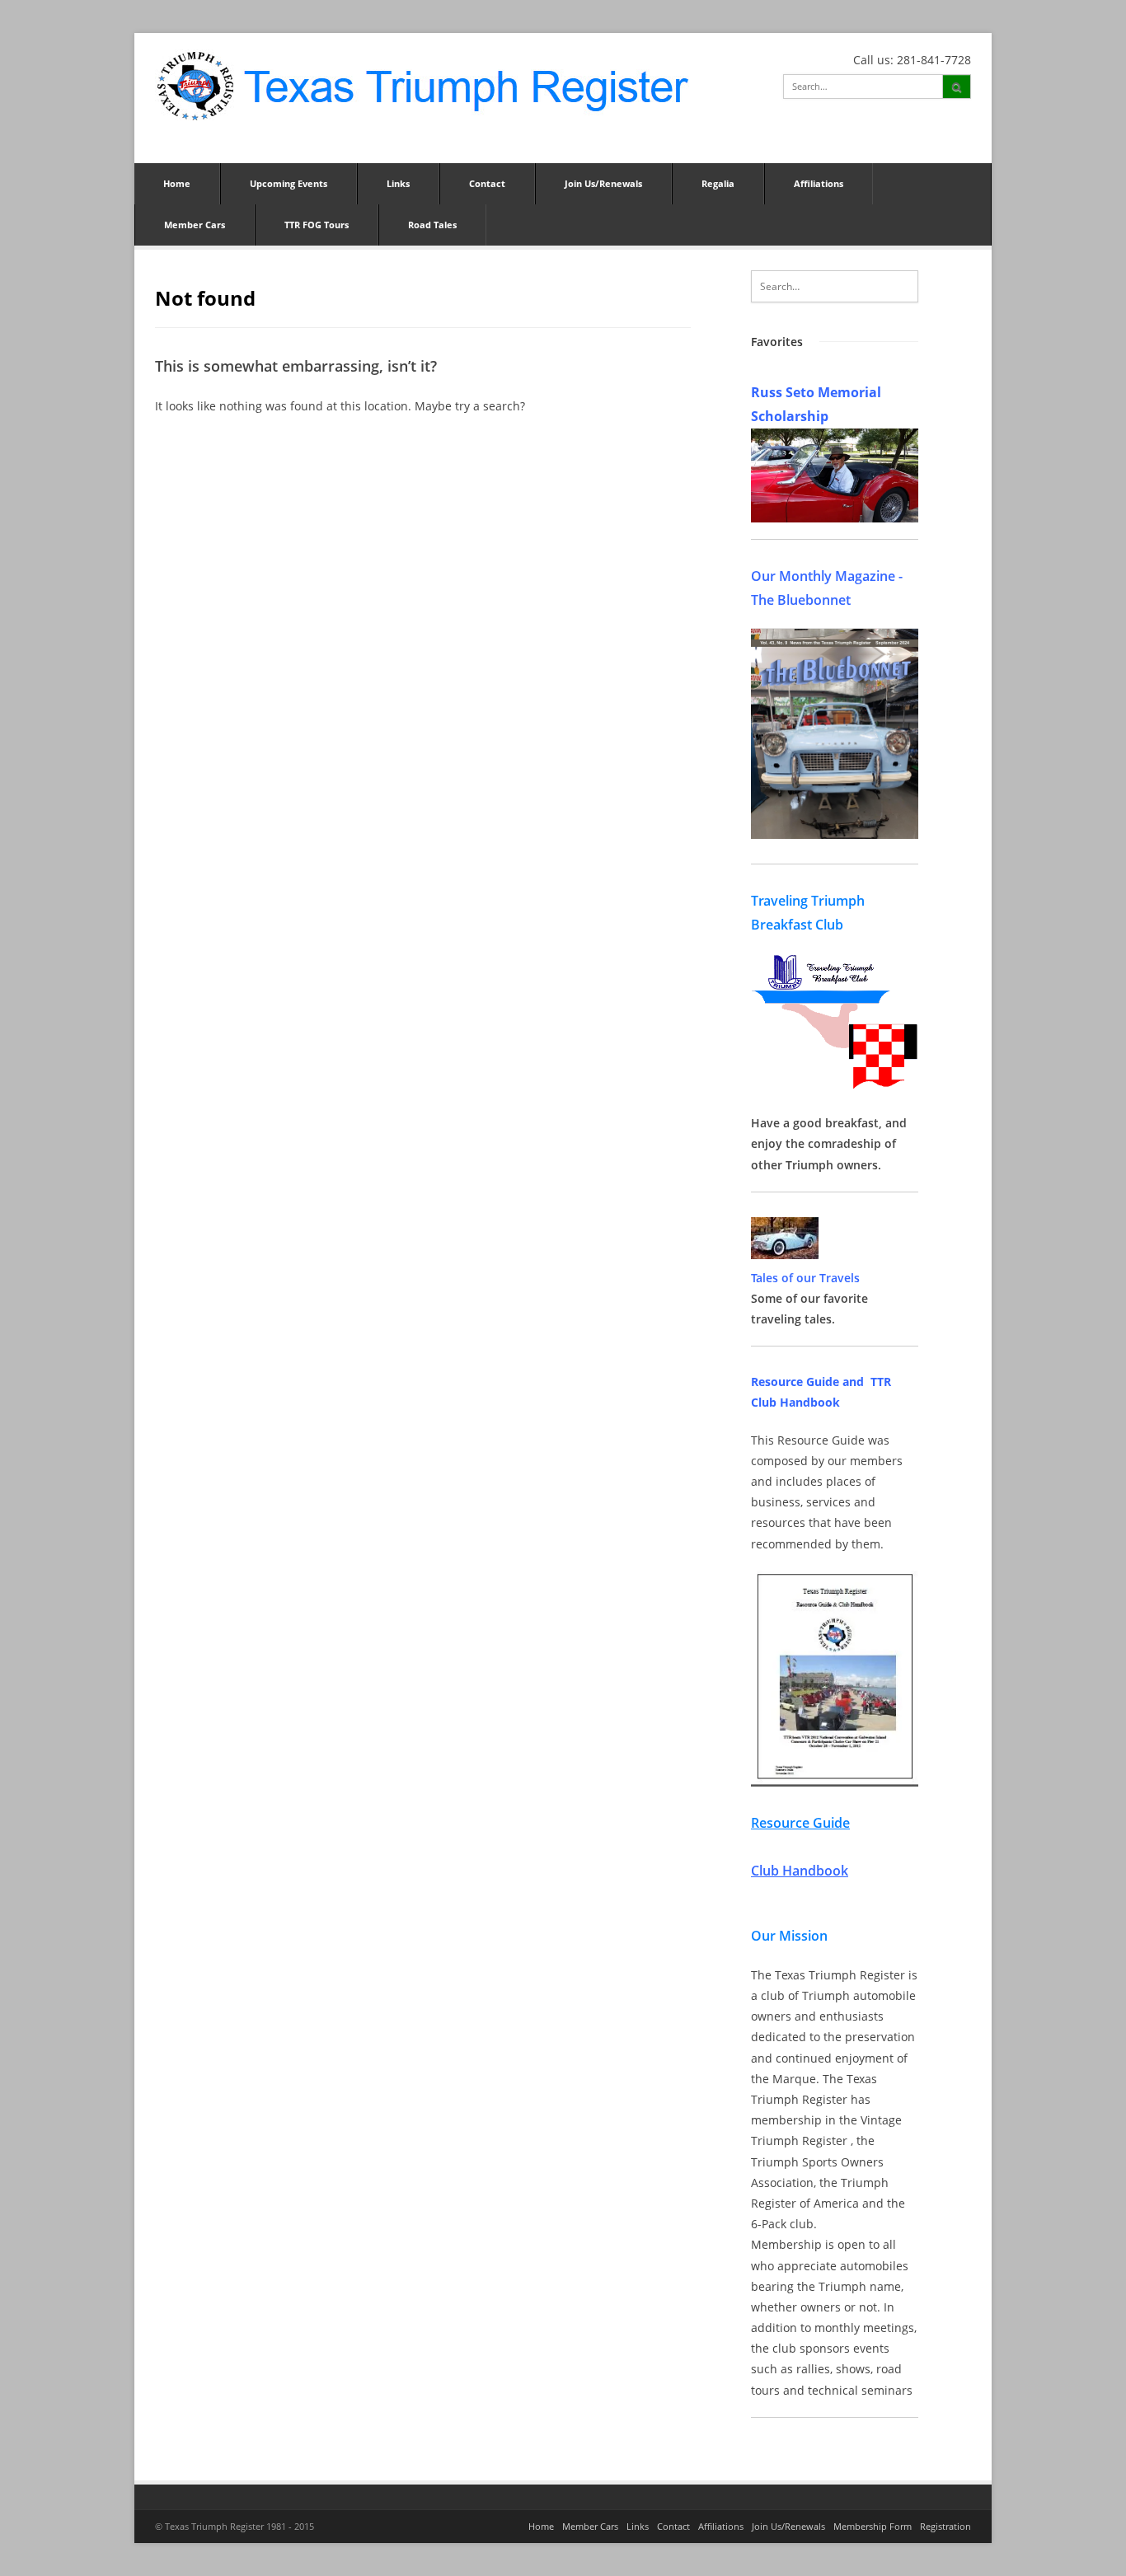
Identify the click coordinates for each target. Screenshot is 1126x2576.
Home (177, 183)
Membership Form (873, 2526)
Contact (487, 183)
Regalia (718, 183)
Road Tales (432, 225)
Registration (945, 2526)
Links (398, 183)
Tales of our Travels (805, 1278)
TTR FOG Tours (317, 225)
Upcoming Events (289, 183)
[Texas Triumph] (422, 85)
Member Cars (195, 225)
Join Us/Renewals (603, 183)
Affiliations (819, 183)
